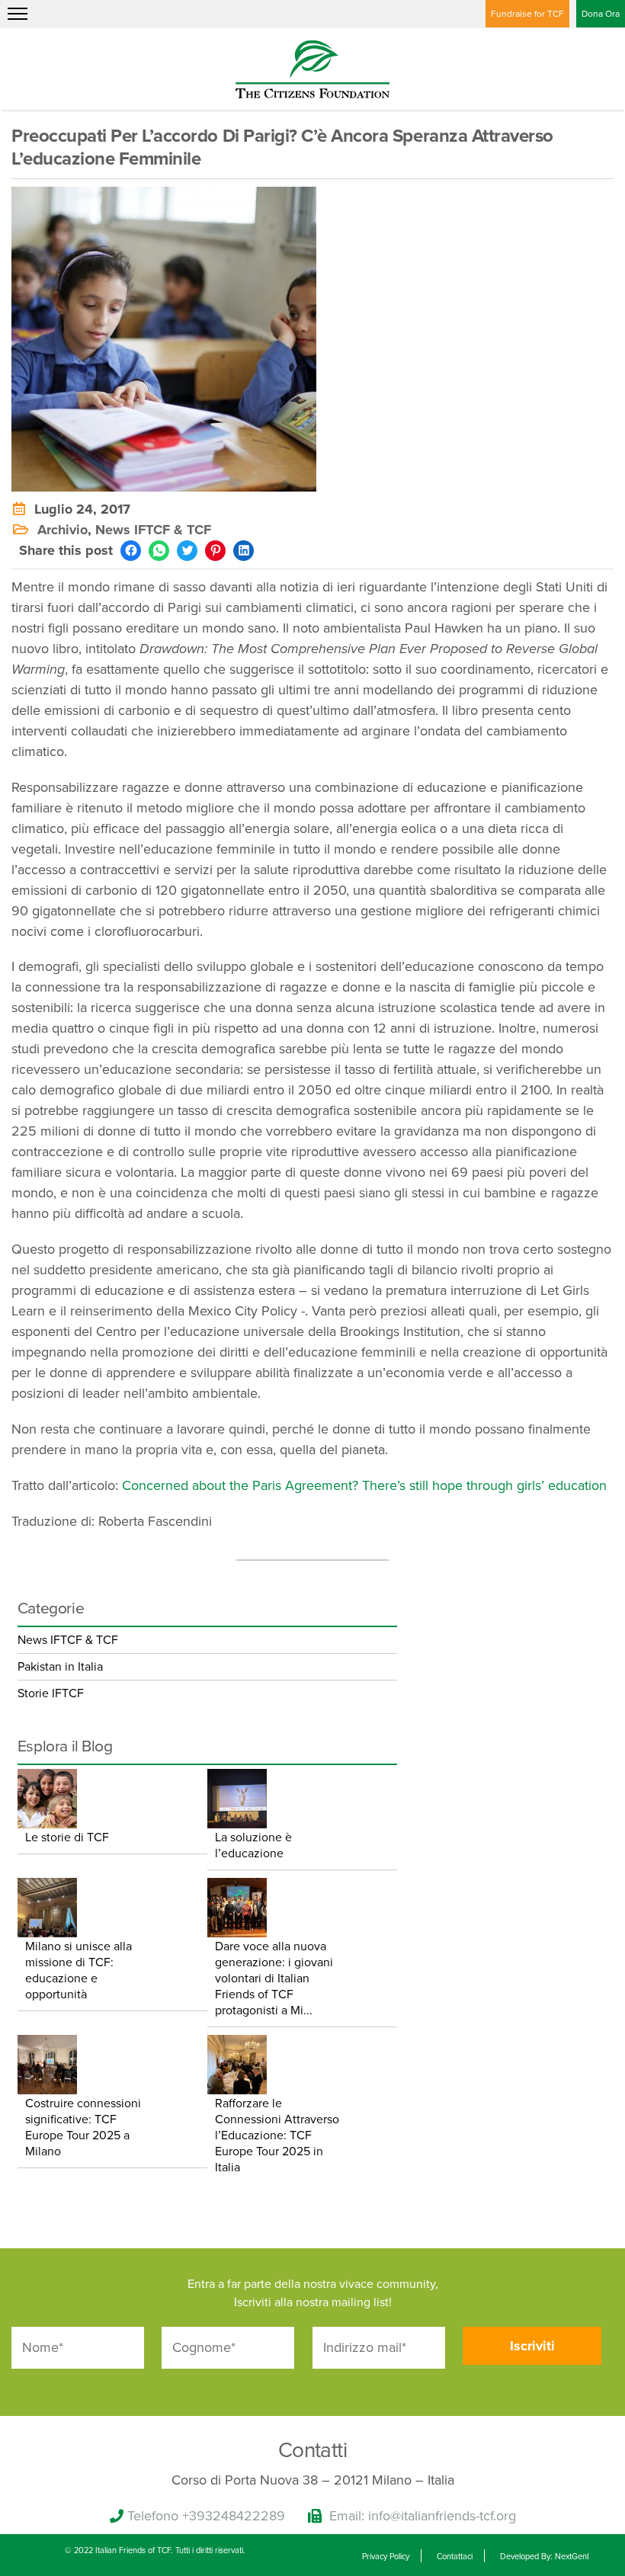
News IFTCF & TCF (153, 530)
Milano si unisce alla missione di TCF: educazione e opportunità (79, 1970)
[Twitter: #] (187, 551)
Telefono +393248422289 (206, 2516)
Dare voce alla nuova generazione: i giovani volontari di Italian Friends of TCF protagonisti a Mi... (274, 1978)
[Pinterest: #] (215, 551)
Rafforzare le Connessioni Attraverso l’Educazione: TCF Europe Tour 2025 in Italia (277, 2135)
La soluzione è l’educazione (253, 1845)
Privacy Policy (386, 2557)
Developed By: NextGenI (545, 2557)
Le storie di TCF (67, 1837)
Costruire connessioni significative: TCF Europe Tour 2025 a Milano (83, 2127)
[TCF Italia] (312, 68)
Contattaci (455, 2557)
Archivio (62, 530)
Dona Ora (601, 14)
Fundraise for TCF (527, 14)
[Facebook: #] (131, 551)
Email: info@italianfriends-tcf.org (423, 2516)
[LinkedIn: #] (244, 551)
